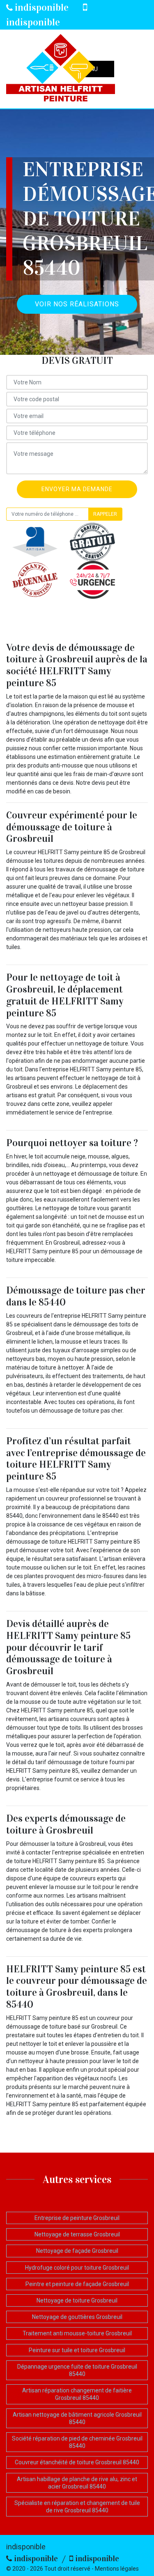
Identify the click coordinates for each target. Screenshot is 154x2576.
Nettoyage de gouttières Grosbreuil (77, 2317)
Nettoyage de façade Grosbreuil (77, 2251)
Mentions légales (117, 2569)
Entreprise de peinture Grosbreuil (77, 2218)
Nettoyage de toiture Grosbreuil (77, 2300)
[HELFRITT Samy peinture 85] (61, 69)
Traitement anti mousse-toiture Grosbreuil (77, 2333)
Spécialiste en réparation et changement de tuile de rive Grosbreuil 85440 (77, 2507)
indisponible (41, 7)
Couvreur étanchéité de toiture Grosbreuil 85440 (77, 2462)
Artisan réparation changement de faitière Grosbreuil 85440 (77, 2394)
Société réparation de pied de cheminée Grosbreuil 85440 (77, 2442)
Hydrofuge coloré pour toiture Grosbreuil (77, 2268)
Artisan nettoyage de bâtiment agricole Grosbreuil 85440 (77, 2418)
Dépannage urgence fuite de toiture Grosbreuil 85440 (77, 2370)
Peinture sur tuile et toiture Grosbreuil (77, 2350)
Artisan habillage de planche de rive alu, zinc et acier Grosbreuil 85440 (77, 2483)
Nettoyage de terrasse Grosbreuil (77, 2234)
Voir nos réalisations (77, 304)
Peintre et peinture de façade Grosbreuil (77, 2284)
